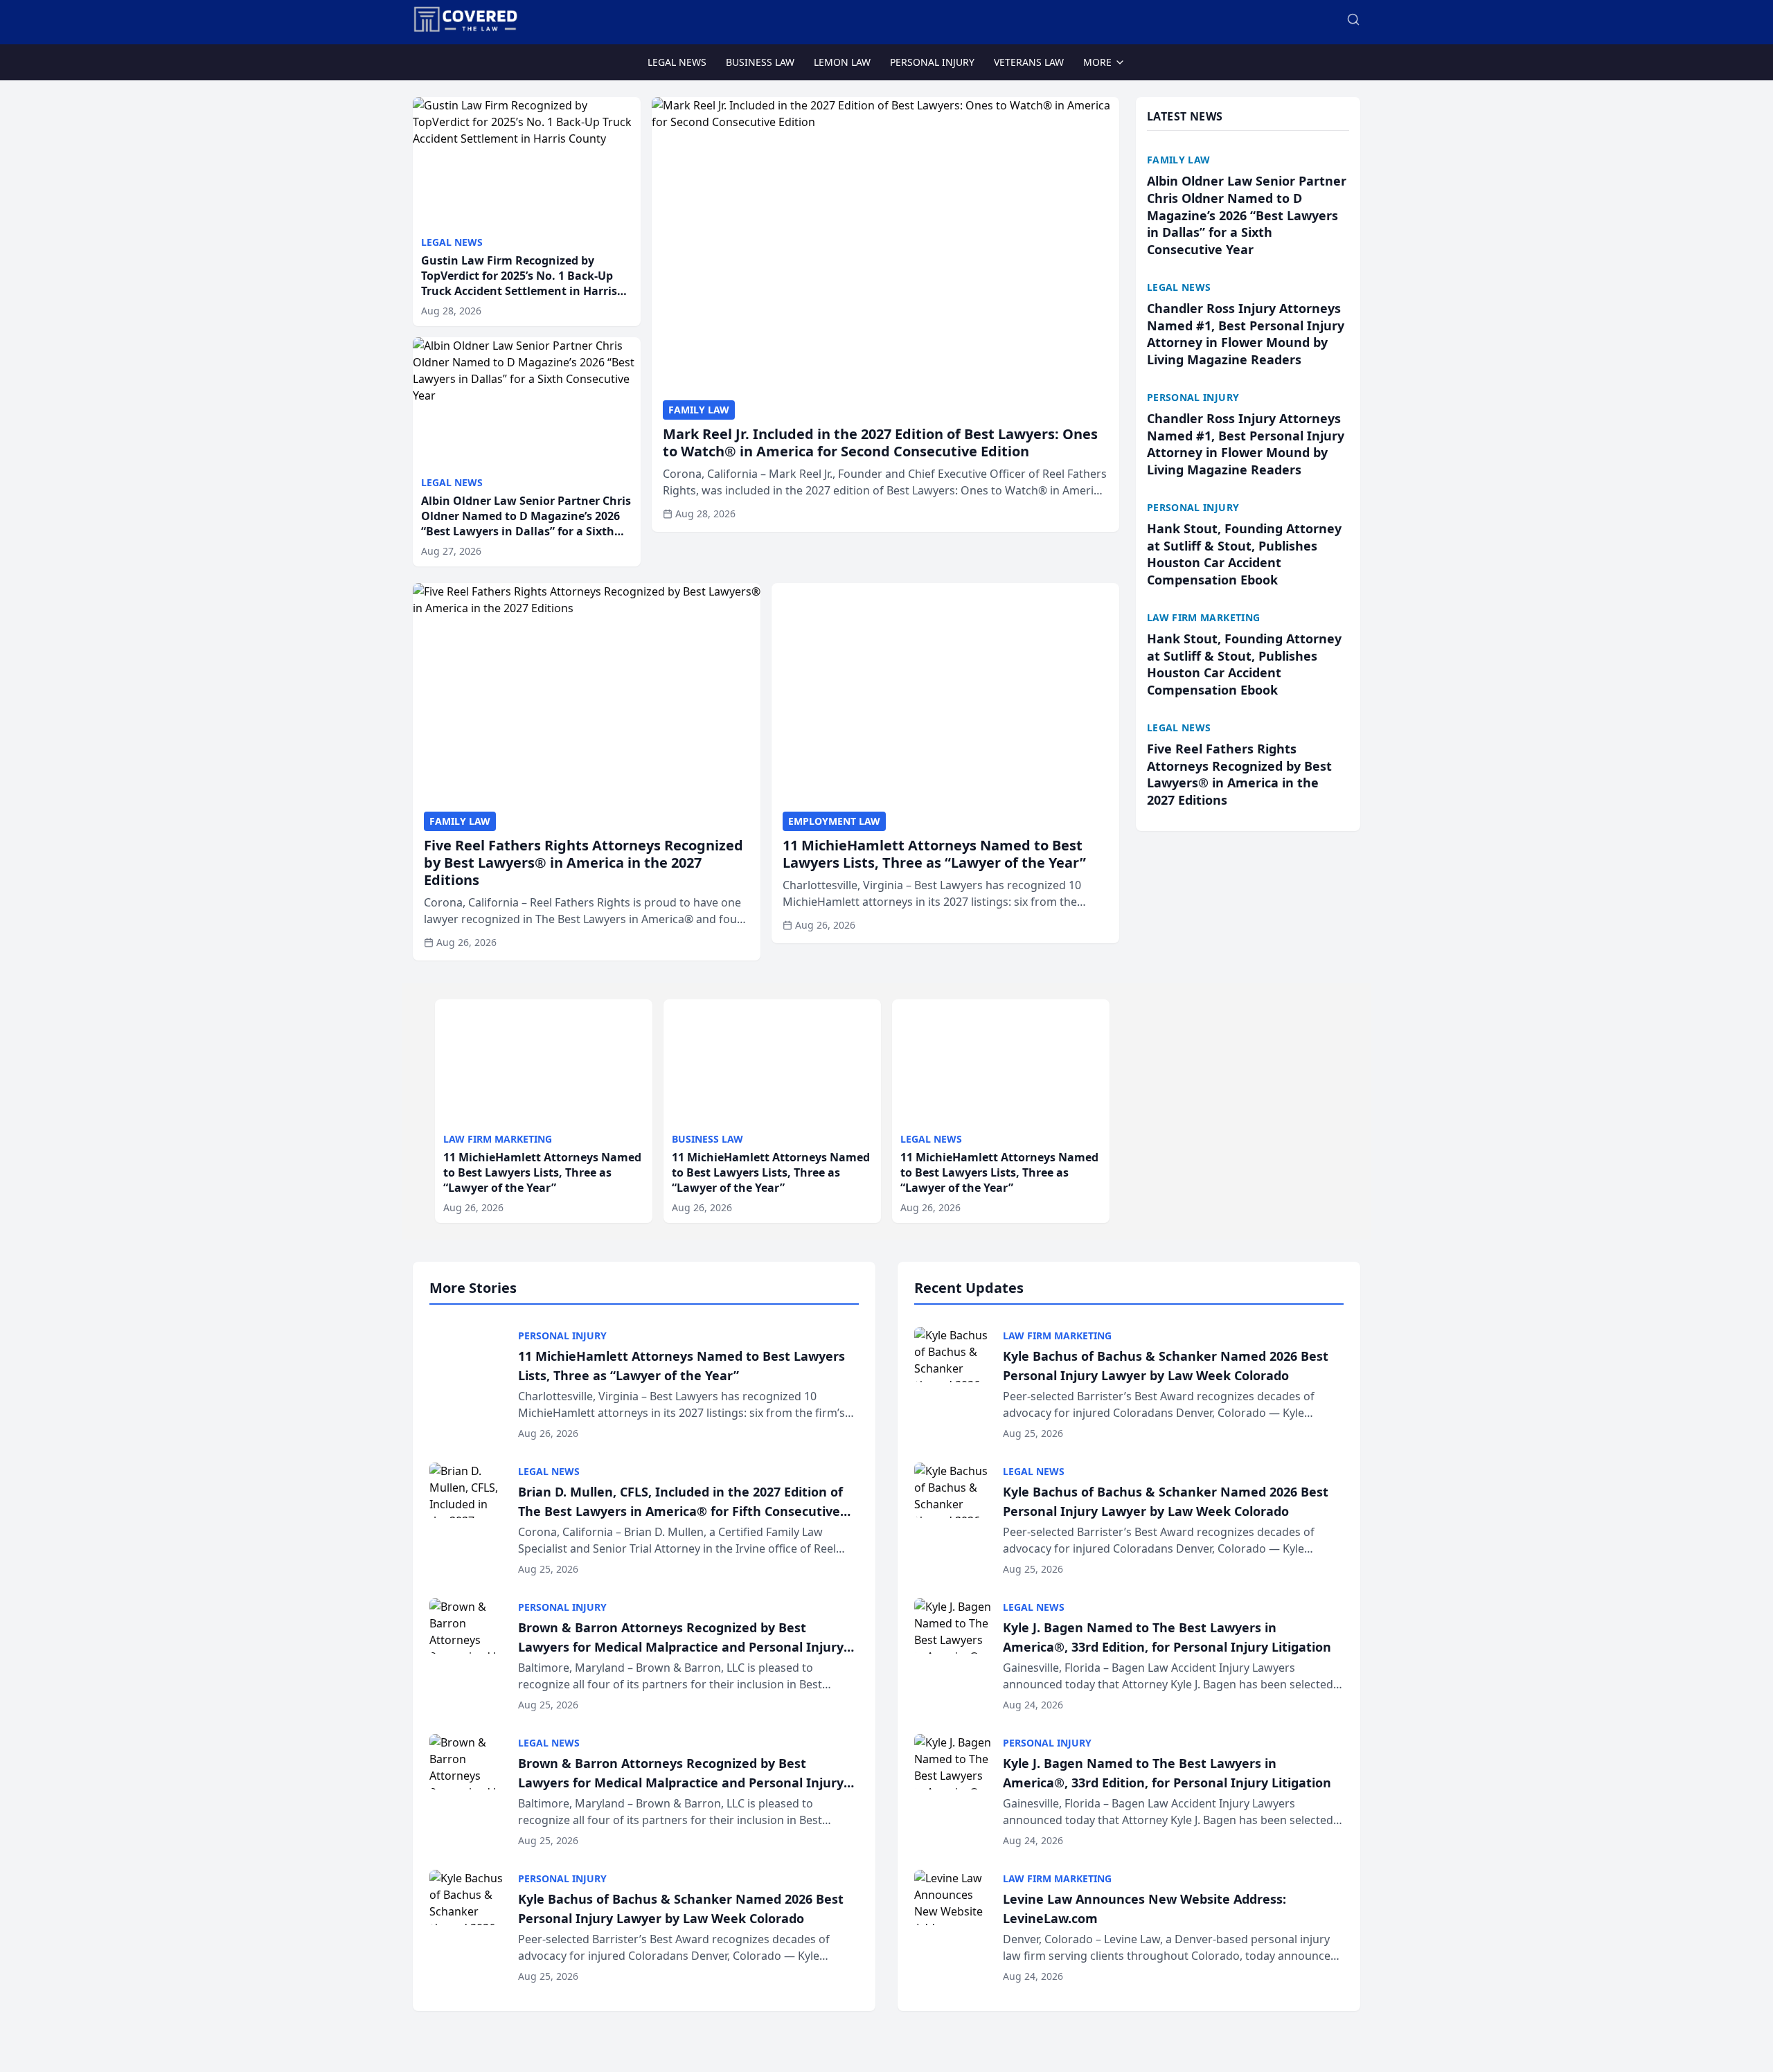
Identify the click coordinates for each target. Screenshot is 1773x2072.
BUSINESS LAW (760, 62)
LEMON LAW (842, 62)
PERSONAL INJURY (932, 62)
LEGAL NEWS (677, 62)
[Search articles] (1353, 19)
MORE (1097, 62)
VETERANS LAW (1029, 62)
